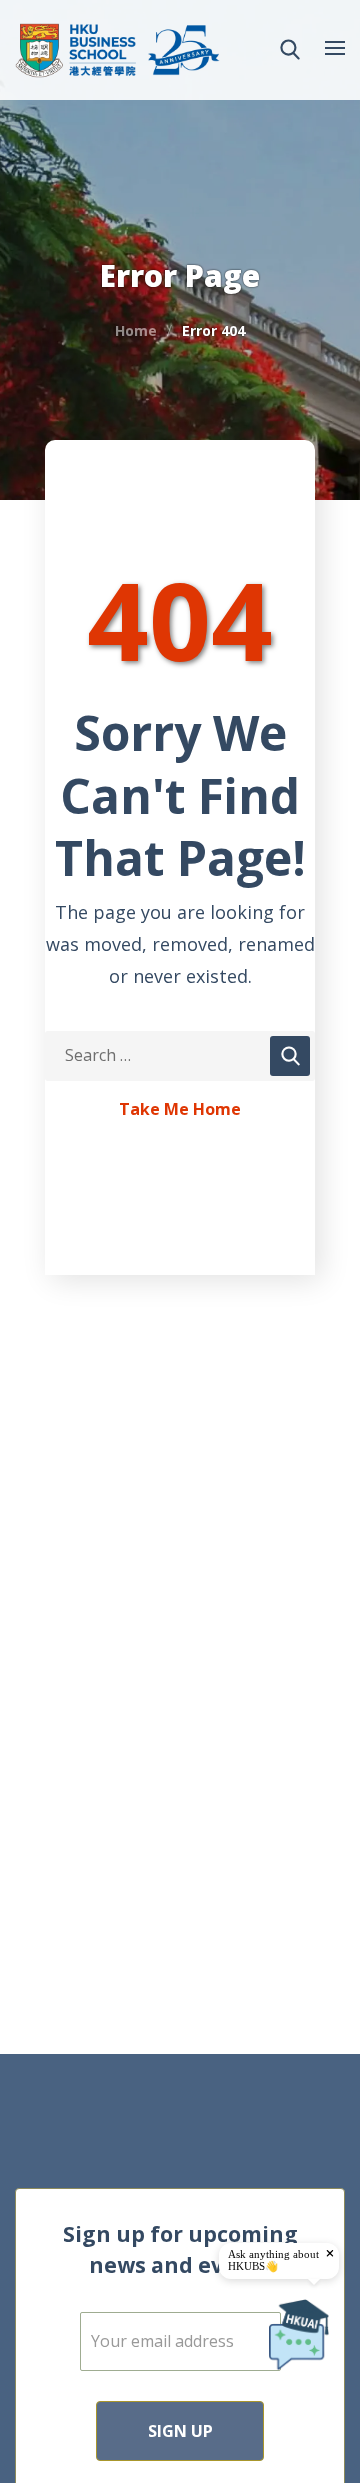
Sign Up (180, 2431)
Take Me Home (180, 1110)
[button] (290, 50)
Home (136, 330)
